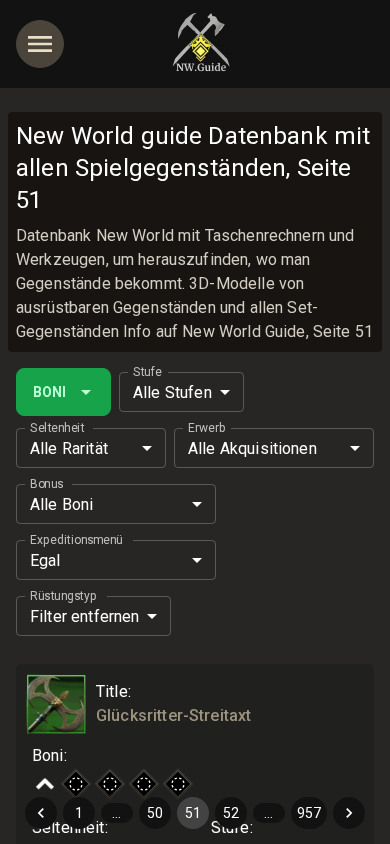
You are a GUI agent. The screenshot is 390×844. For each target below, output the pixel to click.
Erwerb (206, 428)
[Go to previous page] (41, 813)
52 (231, 813)
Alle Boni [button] (61, 504)
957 (309, 813)
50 (155, 813)
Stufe (147, 372)
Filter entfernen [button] (84, 616)
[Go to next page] (349, 813)
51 (193, 813)
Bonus (47, 484)
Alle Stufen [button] (172, 392)
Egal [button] (45, 560)
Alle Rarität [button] (69, 448)
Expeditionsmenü (76, 540)
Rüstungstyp (63, 596)
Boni (49, 392)
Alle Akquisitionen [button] (252, 448)
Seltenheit (57, 428)
